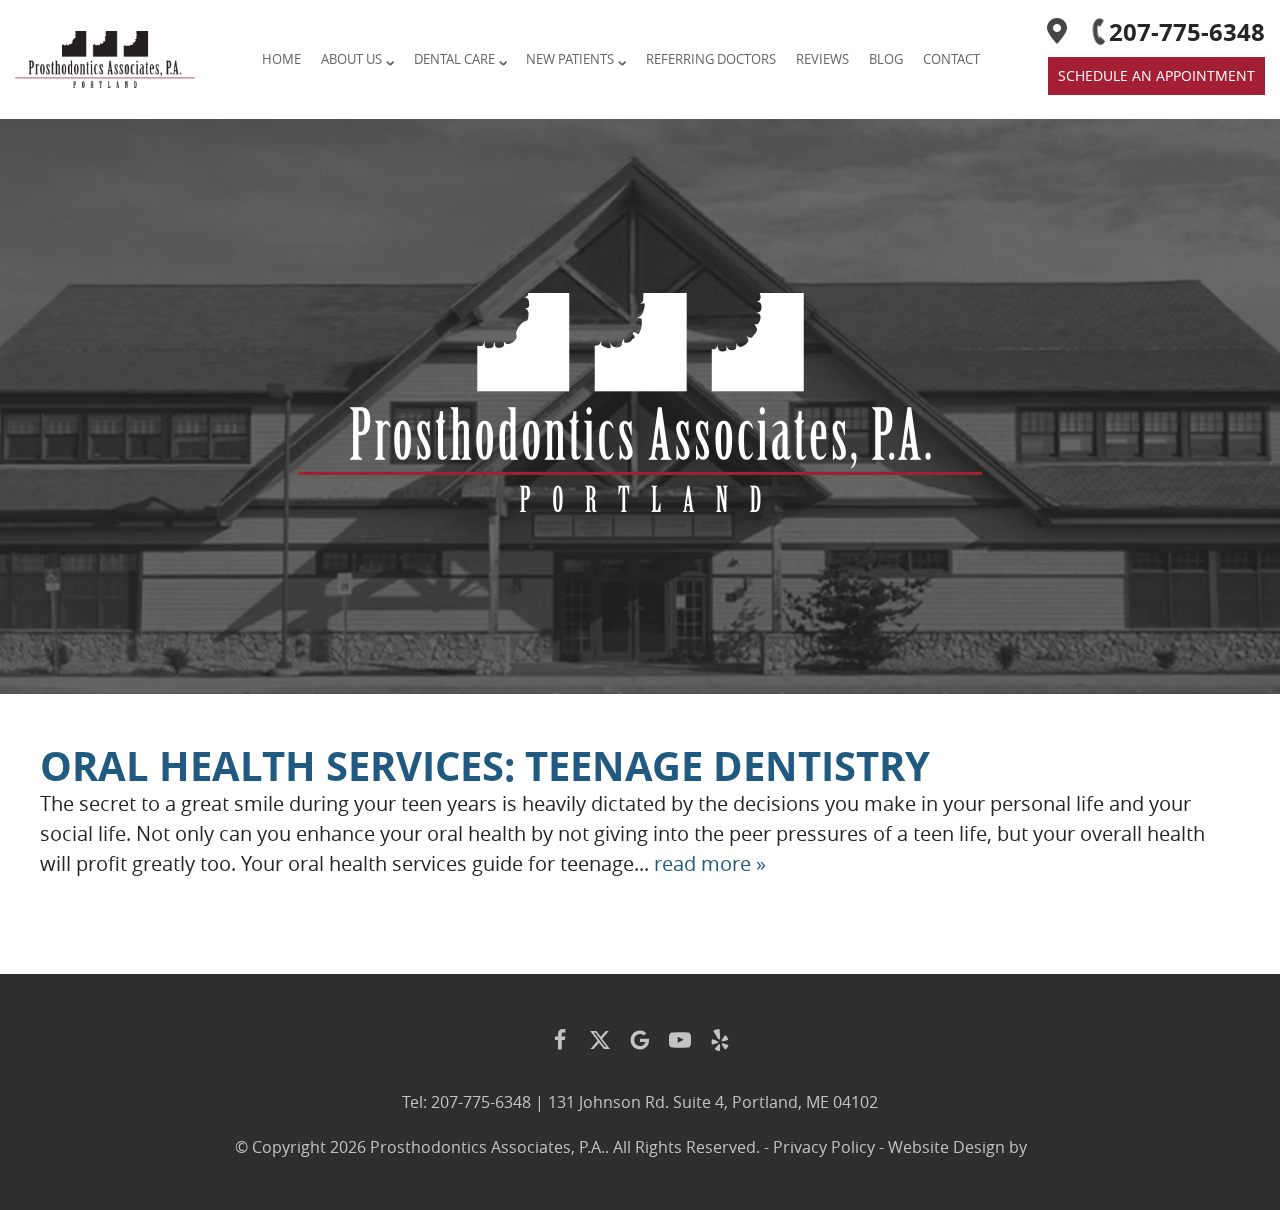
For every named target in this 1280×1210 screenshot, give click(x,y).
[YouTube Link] (680, 1040)
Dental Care (454, 59)
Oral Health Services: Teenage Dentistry (485, 766)
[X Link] (600, 1040)
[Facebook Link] (560, 1040)
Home (281, 59)
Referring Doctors (711, 59)
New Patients (570, 59)
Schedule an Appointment (1156, 75)
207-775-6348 (1187, 32)
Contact (951, 59)
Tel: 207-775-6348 (466, 1102)
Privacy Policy (824, 1147)
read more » (710, 863)
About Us (351, 59)
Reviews (822, 59)
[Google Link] (640, 1040)
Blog (886, 59)
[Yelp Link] (720, 1040)
